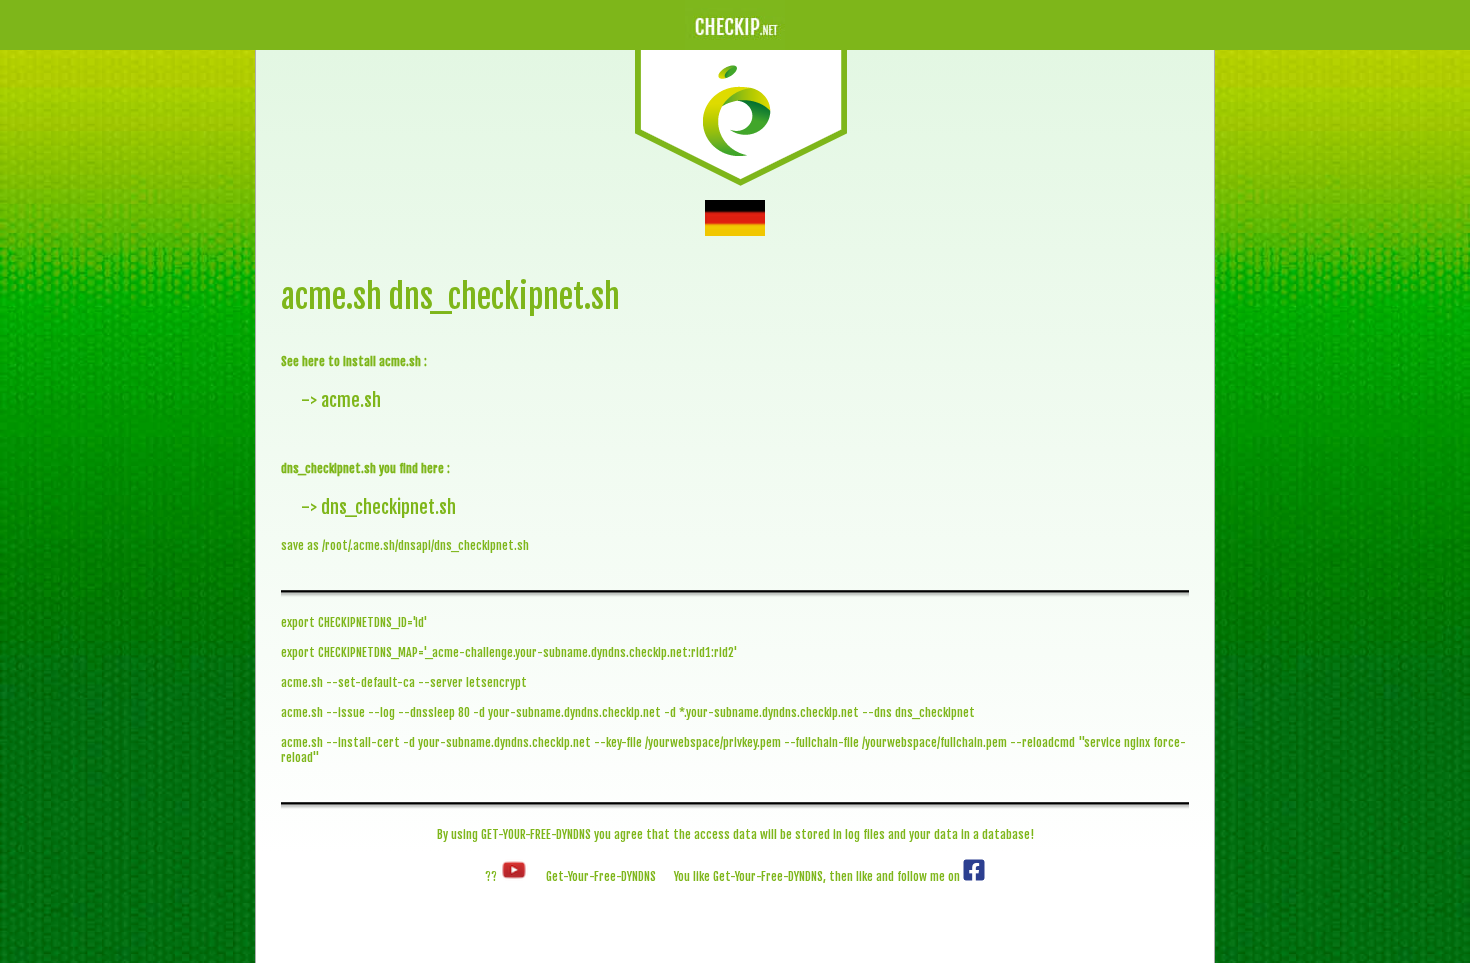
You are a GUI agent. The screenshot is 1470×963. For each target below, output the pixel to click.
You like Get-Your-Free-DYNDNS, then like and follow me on (818, 876)
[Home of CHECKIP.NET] (741, 182)
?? (492, 876)
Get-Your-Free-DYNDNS (601, 876)
